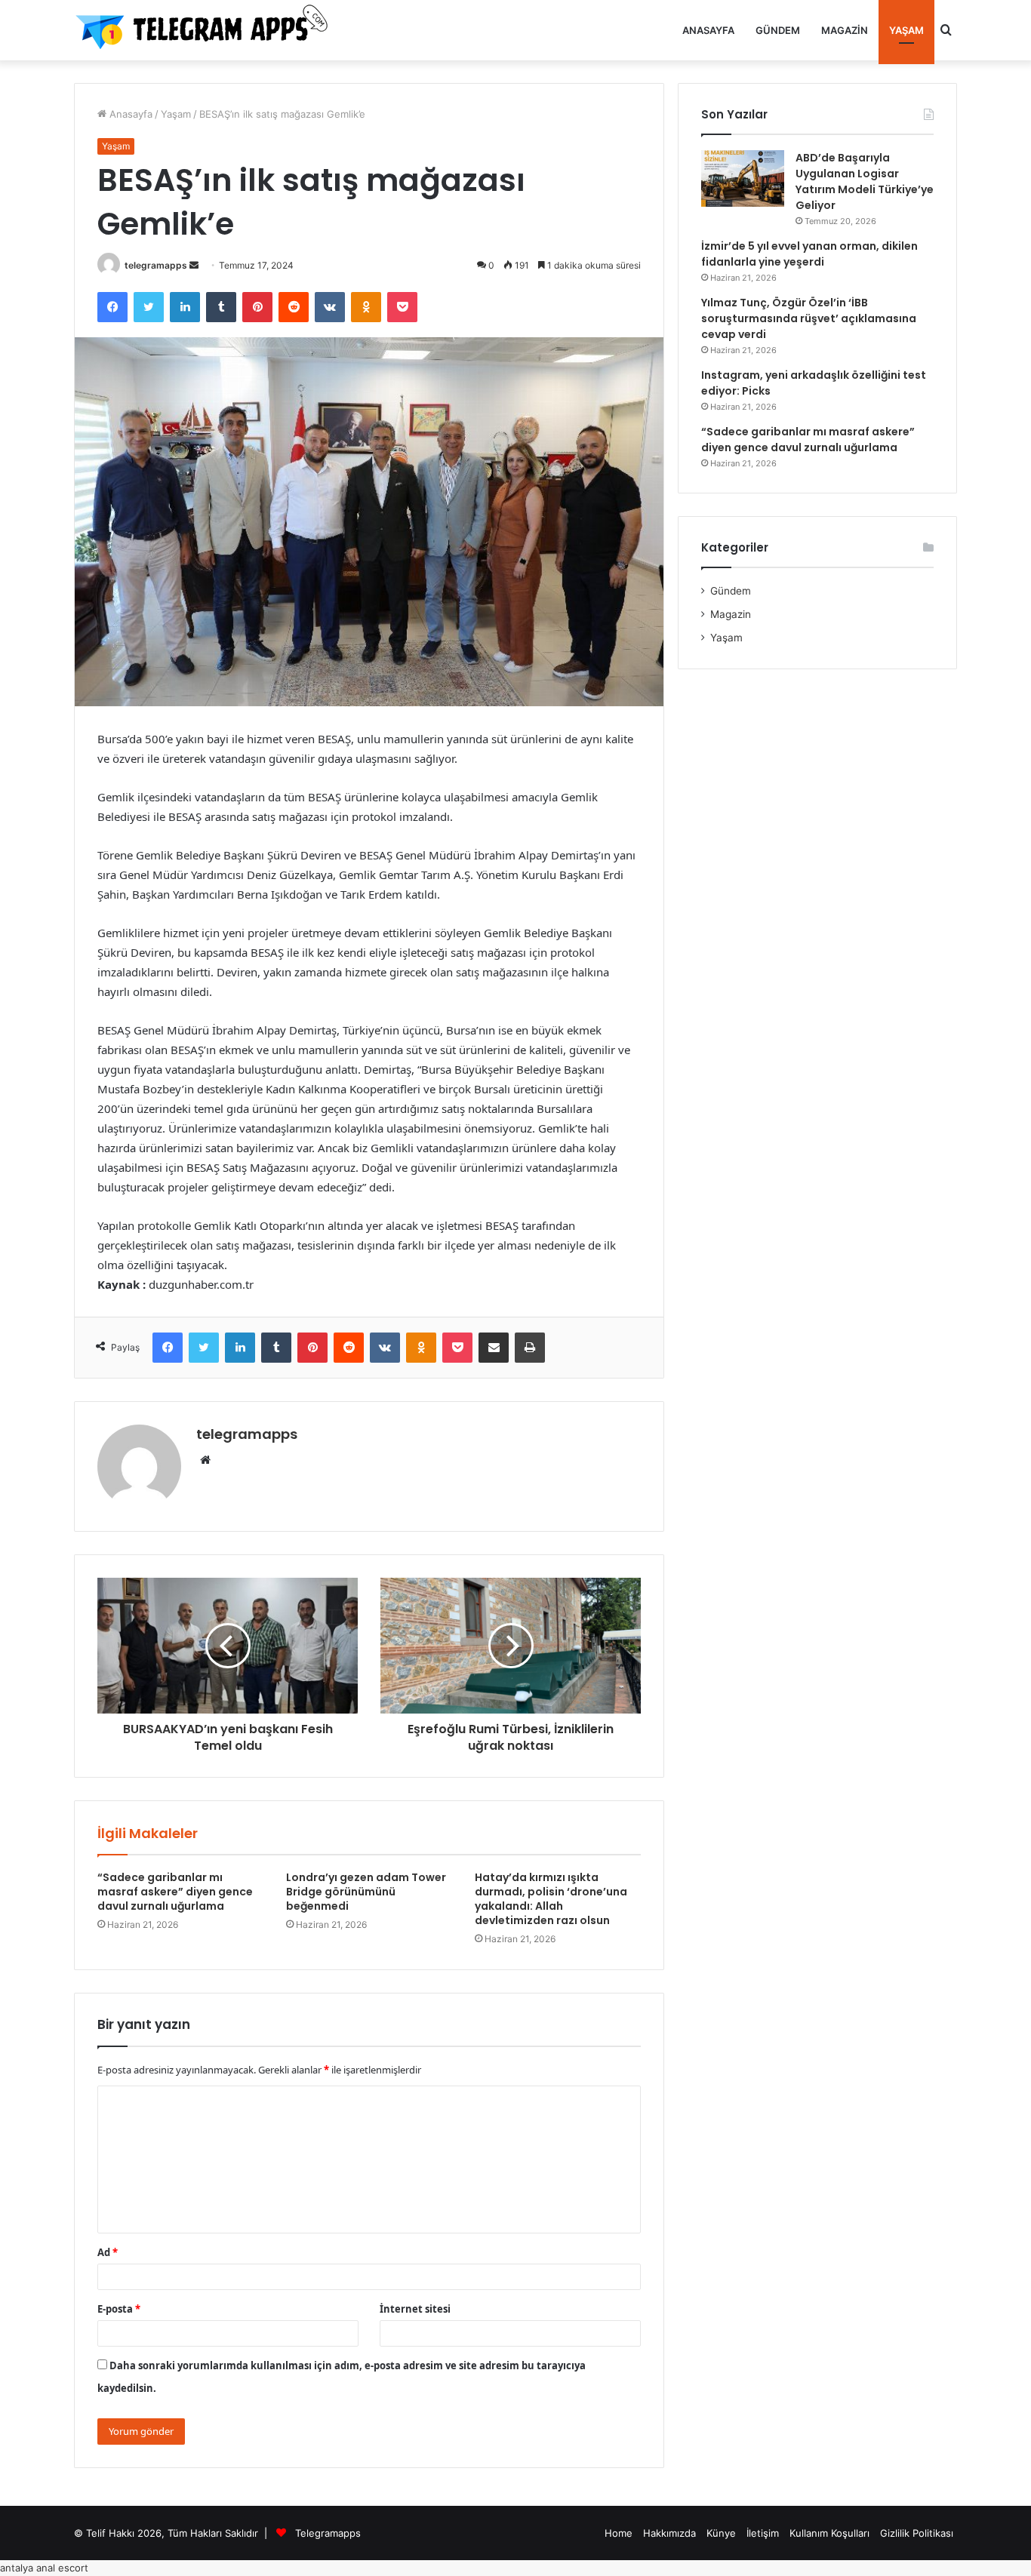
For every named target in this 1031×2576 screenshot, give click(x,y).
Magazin (845, 30)
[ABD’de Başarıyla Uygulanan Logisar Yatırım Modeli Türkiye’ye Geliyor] (743, 178)
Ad (108, 2252)
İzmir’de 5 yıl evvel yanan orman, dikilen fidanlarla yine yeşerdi (809, 254)
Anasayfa (708, 30)
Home (619, 2533)
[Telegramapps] (206, 30)
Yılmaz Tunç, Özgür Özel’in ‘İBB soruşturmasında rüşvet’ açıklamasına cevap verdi (809, 318)
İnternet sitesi (415, 2309)
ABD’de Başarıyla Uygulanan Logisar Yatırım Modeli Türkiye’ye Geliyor (865, 181)
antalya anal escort (44, 2568)
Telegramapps (328, 2533)
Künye (721, 2533)
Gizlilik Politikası (917, 2533)
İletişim (763, 2533)
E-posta (119, 2309)
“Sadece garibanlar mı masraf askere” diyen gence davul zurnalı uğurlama (175, 1892)
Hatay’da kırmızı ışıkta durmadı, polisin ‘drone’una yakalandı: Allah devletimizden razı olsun (551, 1899)
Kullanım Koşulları (829, 2533)
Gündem (778, 30)
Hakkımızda (669, 2533)
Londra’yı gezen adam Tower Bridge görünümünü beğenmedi (366, 1892)
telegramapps (156, 265)
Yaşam (906, 30)
